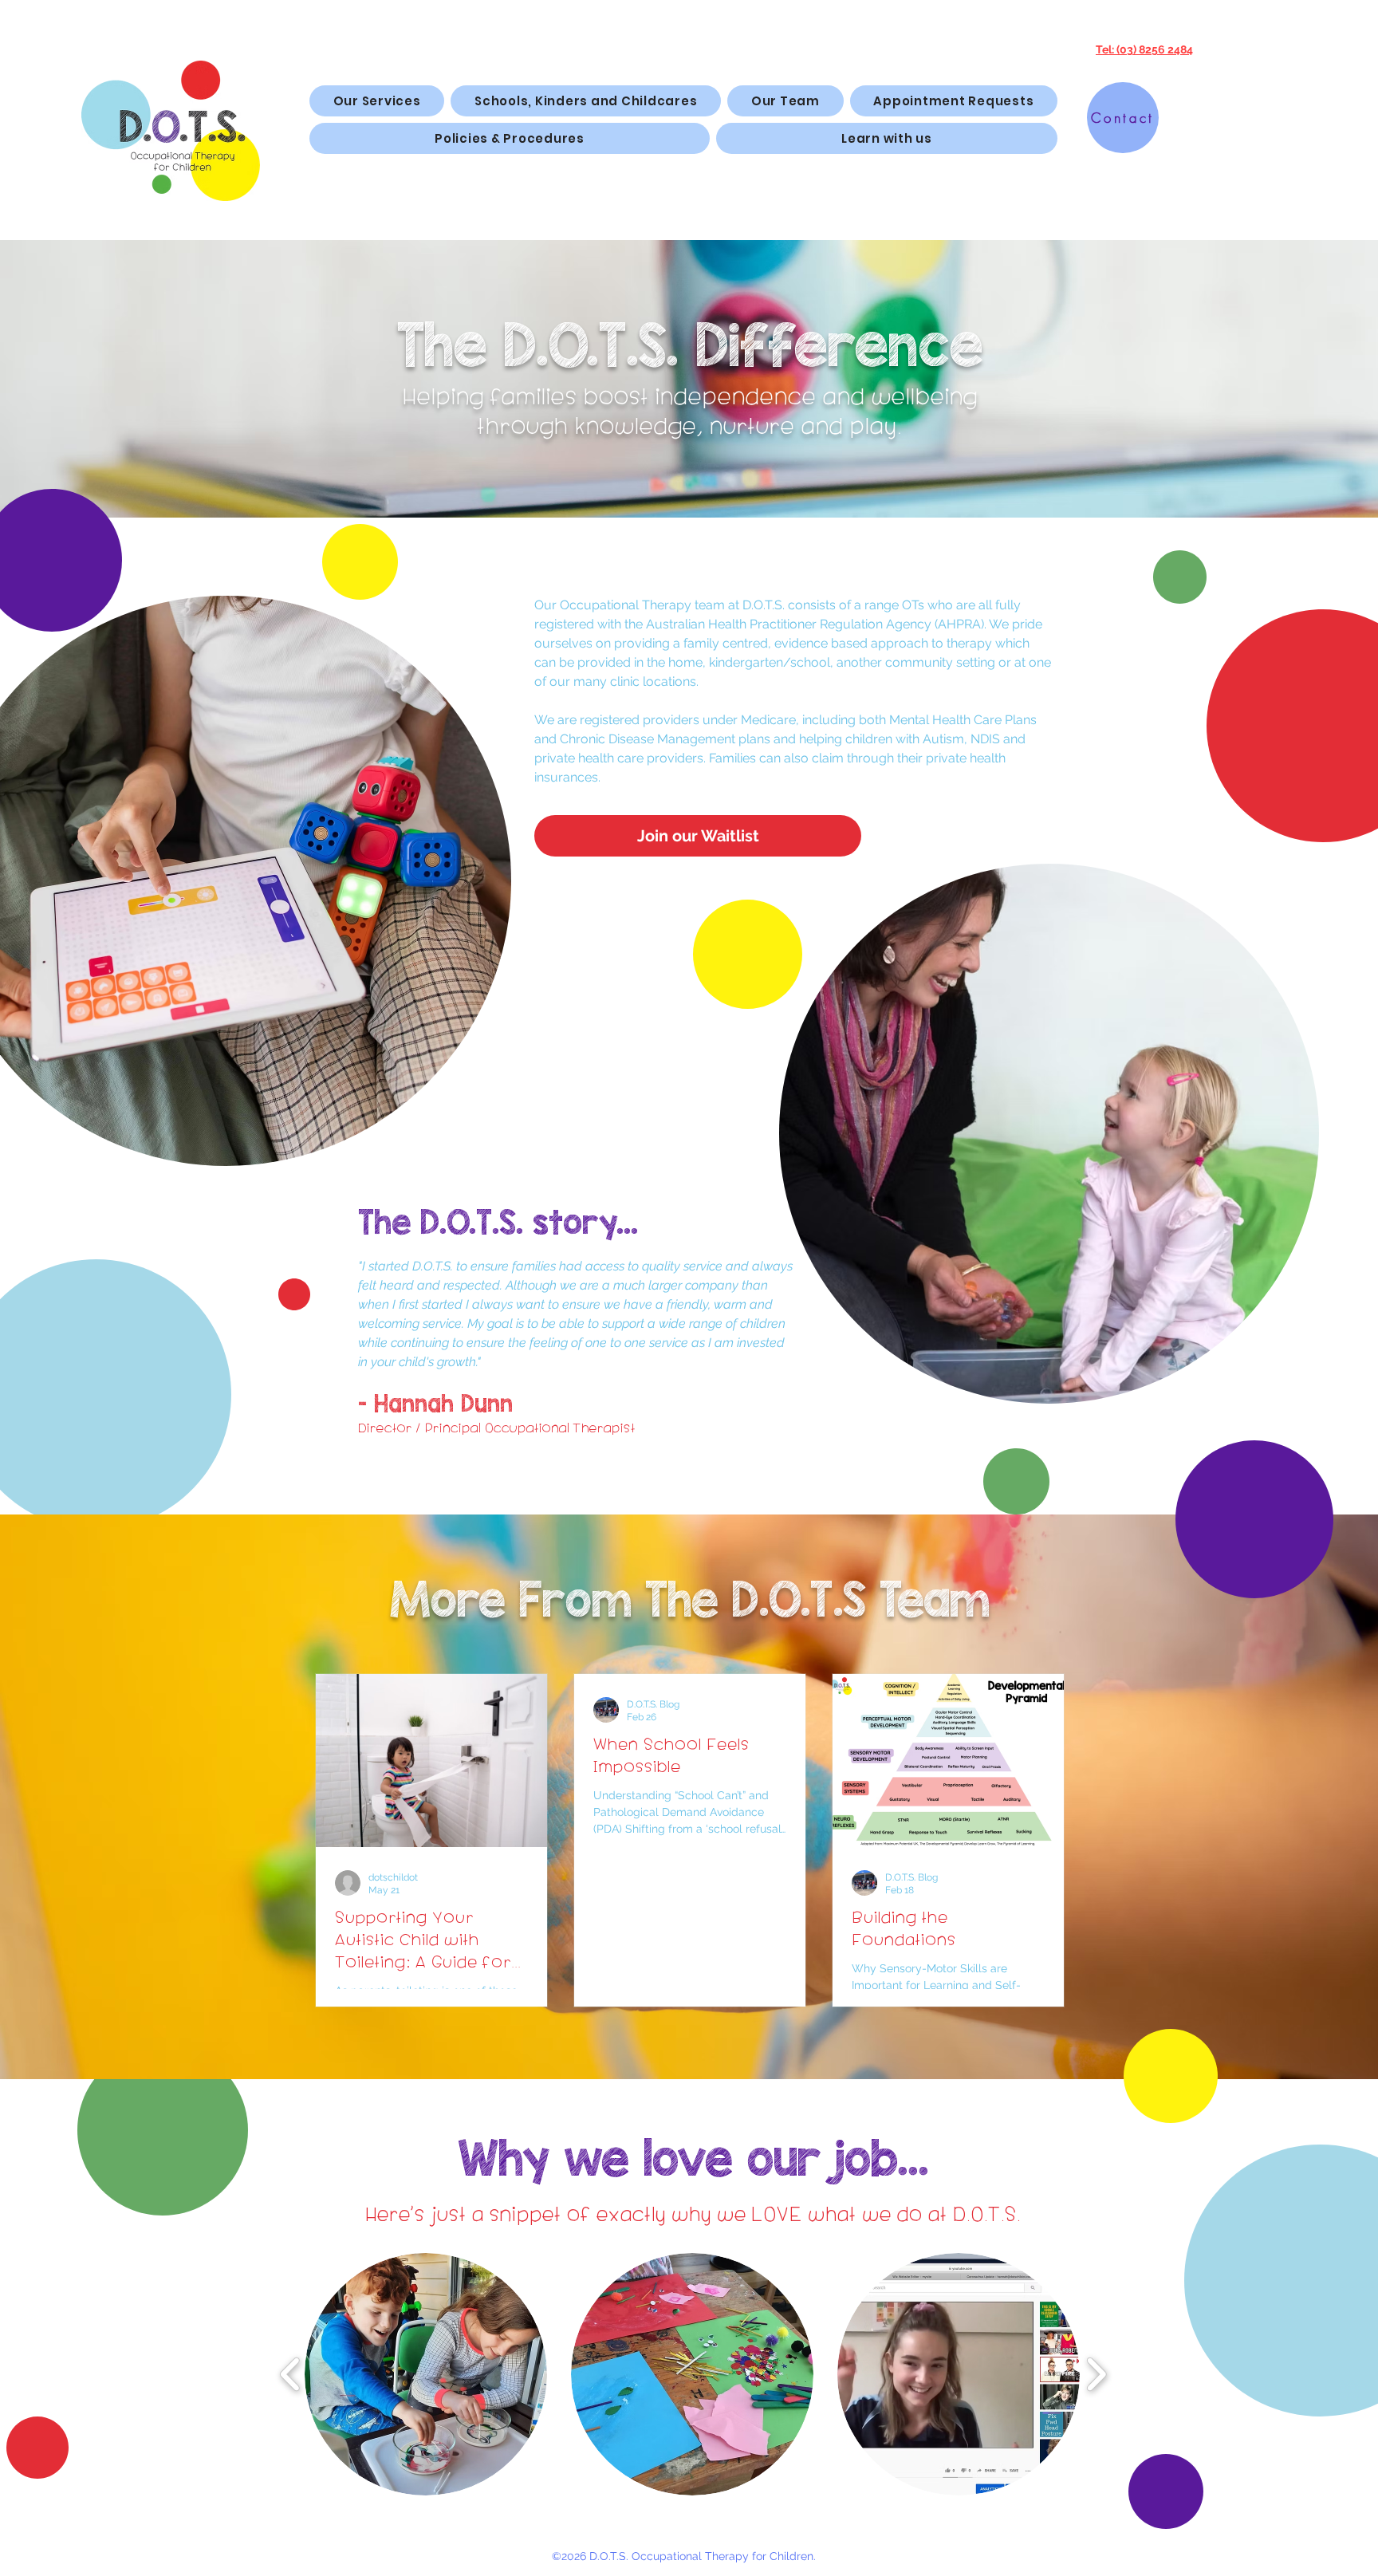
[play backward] (291, 2374)
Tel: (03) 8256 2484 (1144, 49)
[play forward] (1096, 2374)
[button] (887, 138)
